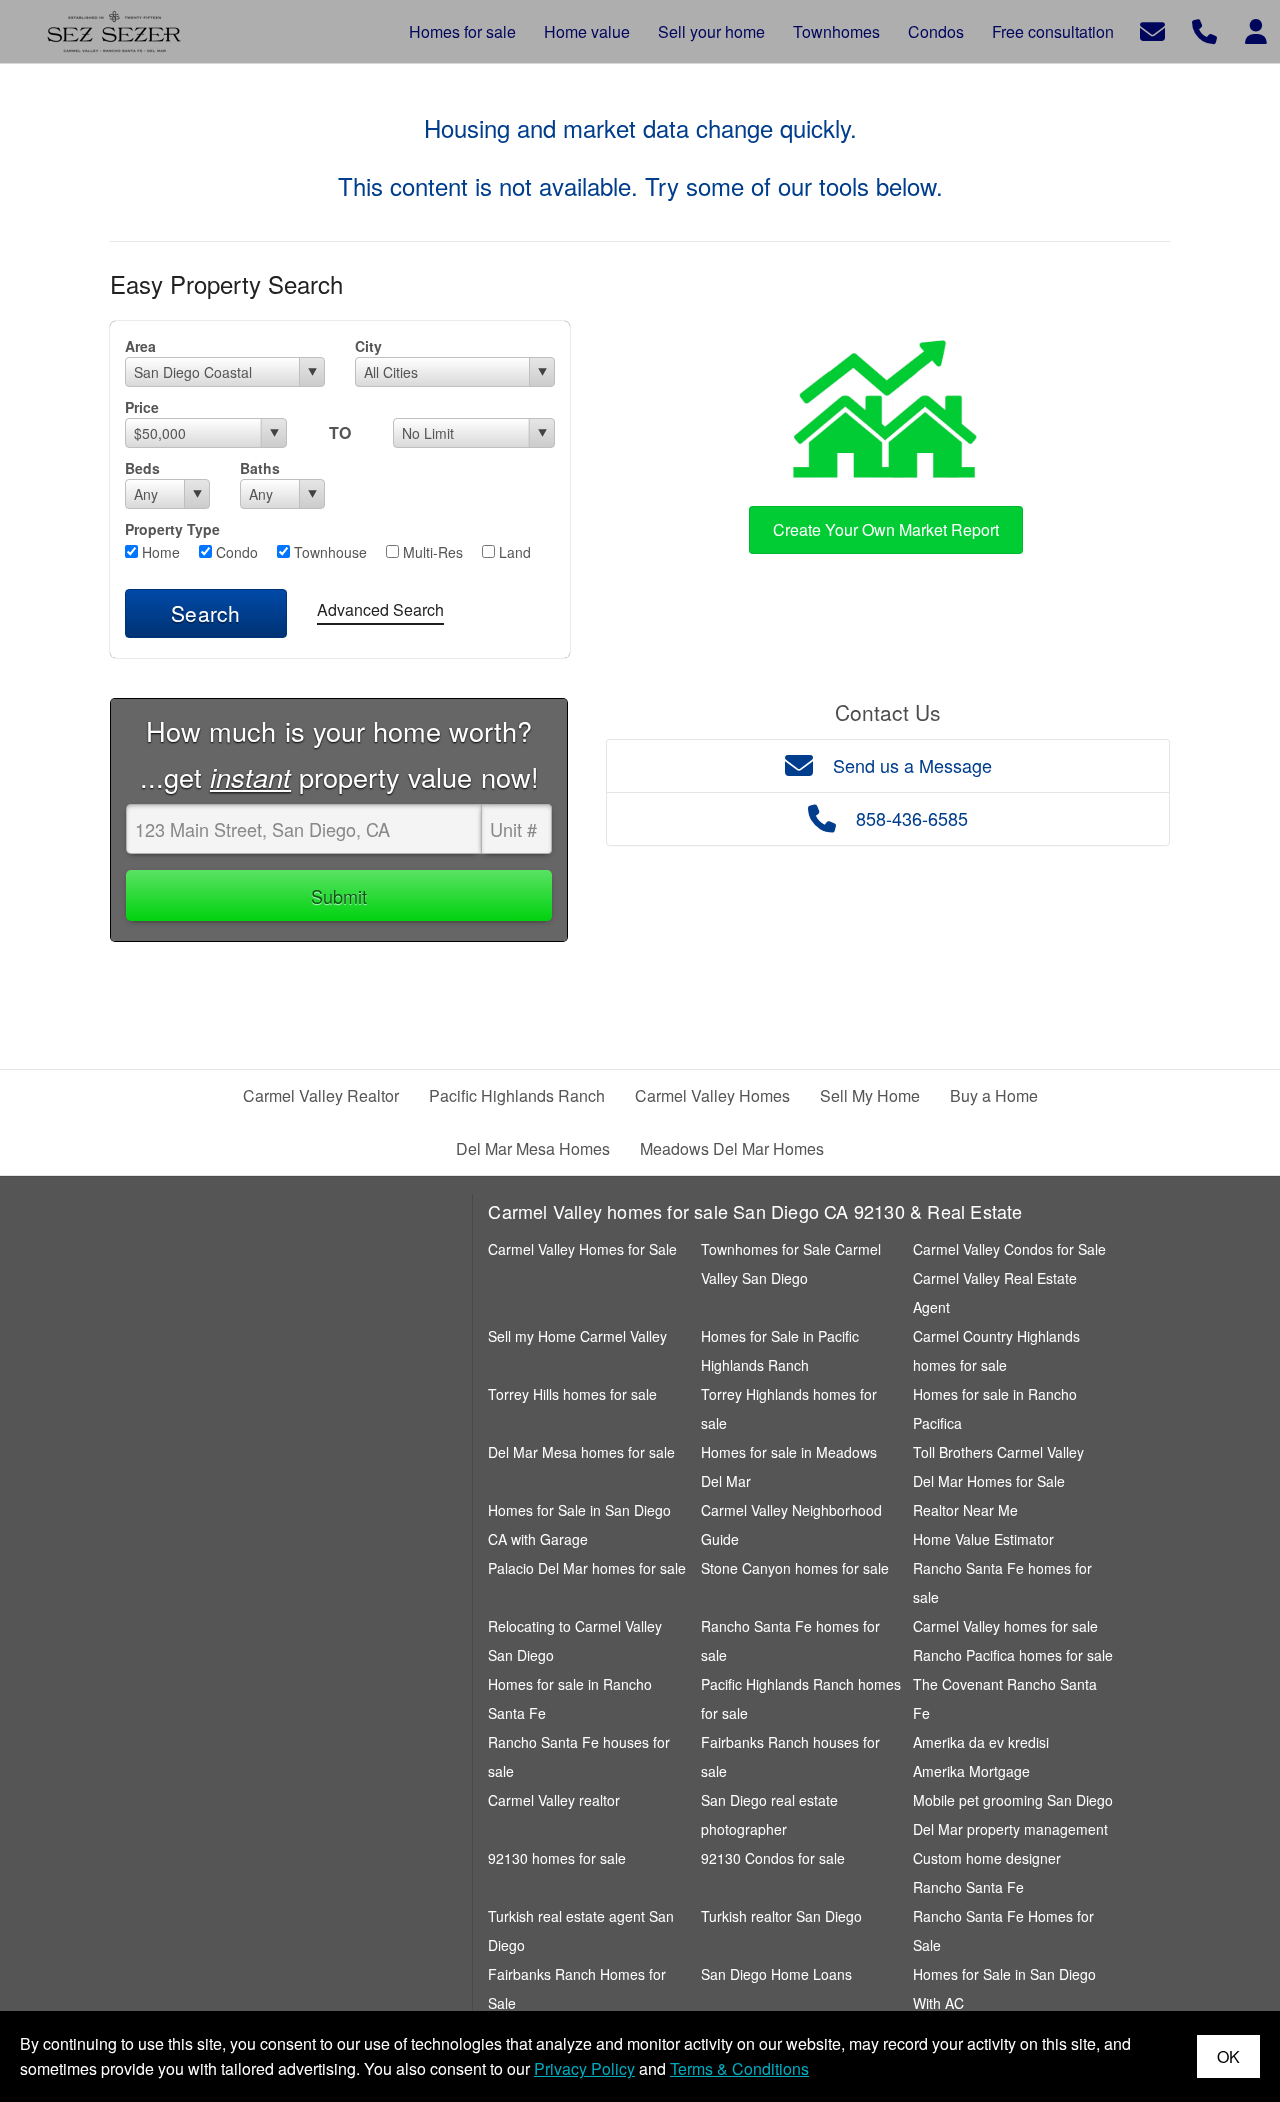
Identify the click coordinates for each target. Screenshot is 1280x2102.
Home (159, 552)
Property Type (172, 529)
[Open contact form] (1152, 29)
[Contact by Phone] (1204, 29)
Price (142, 407)
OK (1228, 2056)
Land (513, 552)
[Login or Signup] (1256, 29)
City (368, 346)
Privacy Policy (584, 2068)
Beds (142, 468)
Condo (235, 552)
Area (140, 346)
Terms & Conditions (739, 2068)
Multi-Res (431, 552)
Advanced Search (380, 609)
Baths (260, 468)
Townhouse (328, 552)
